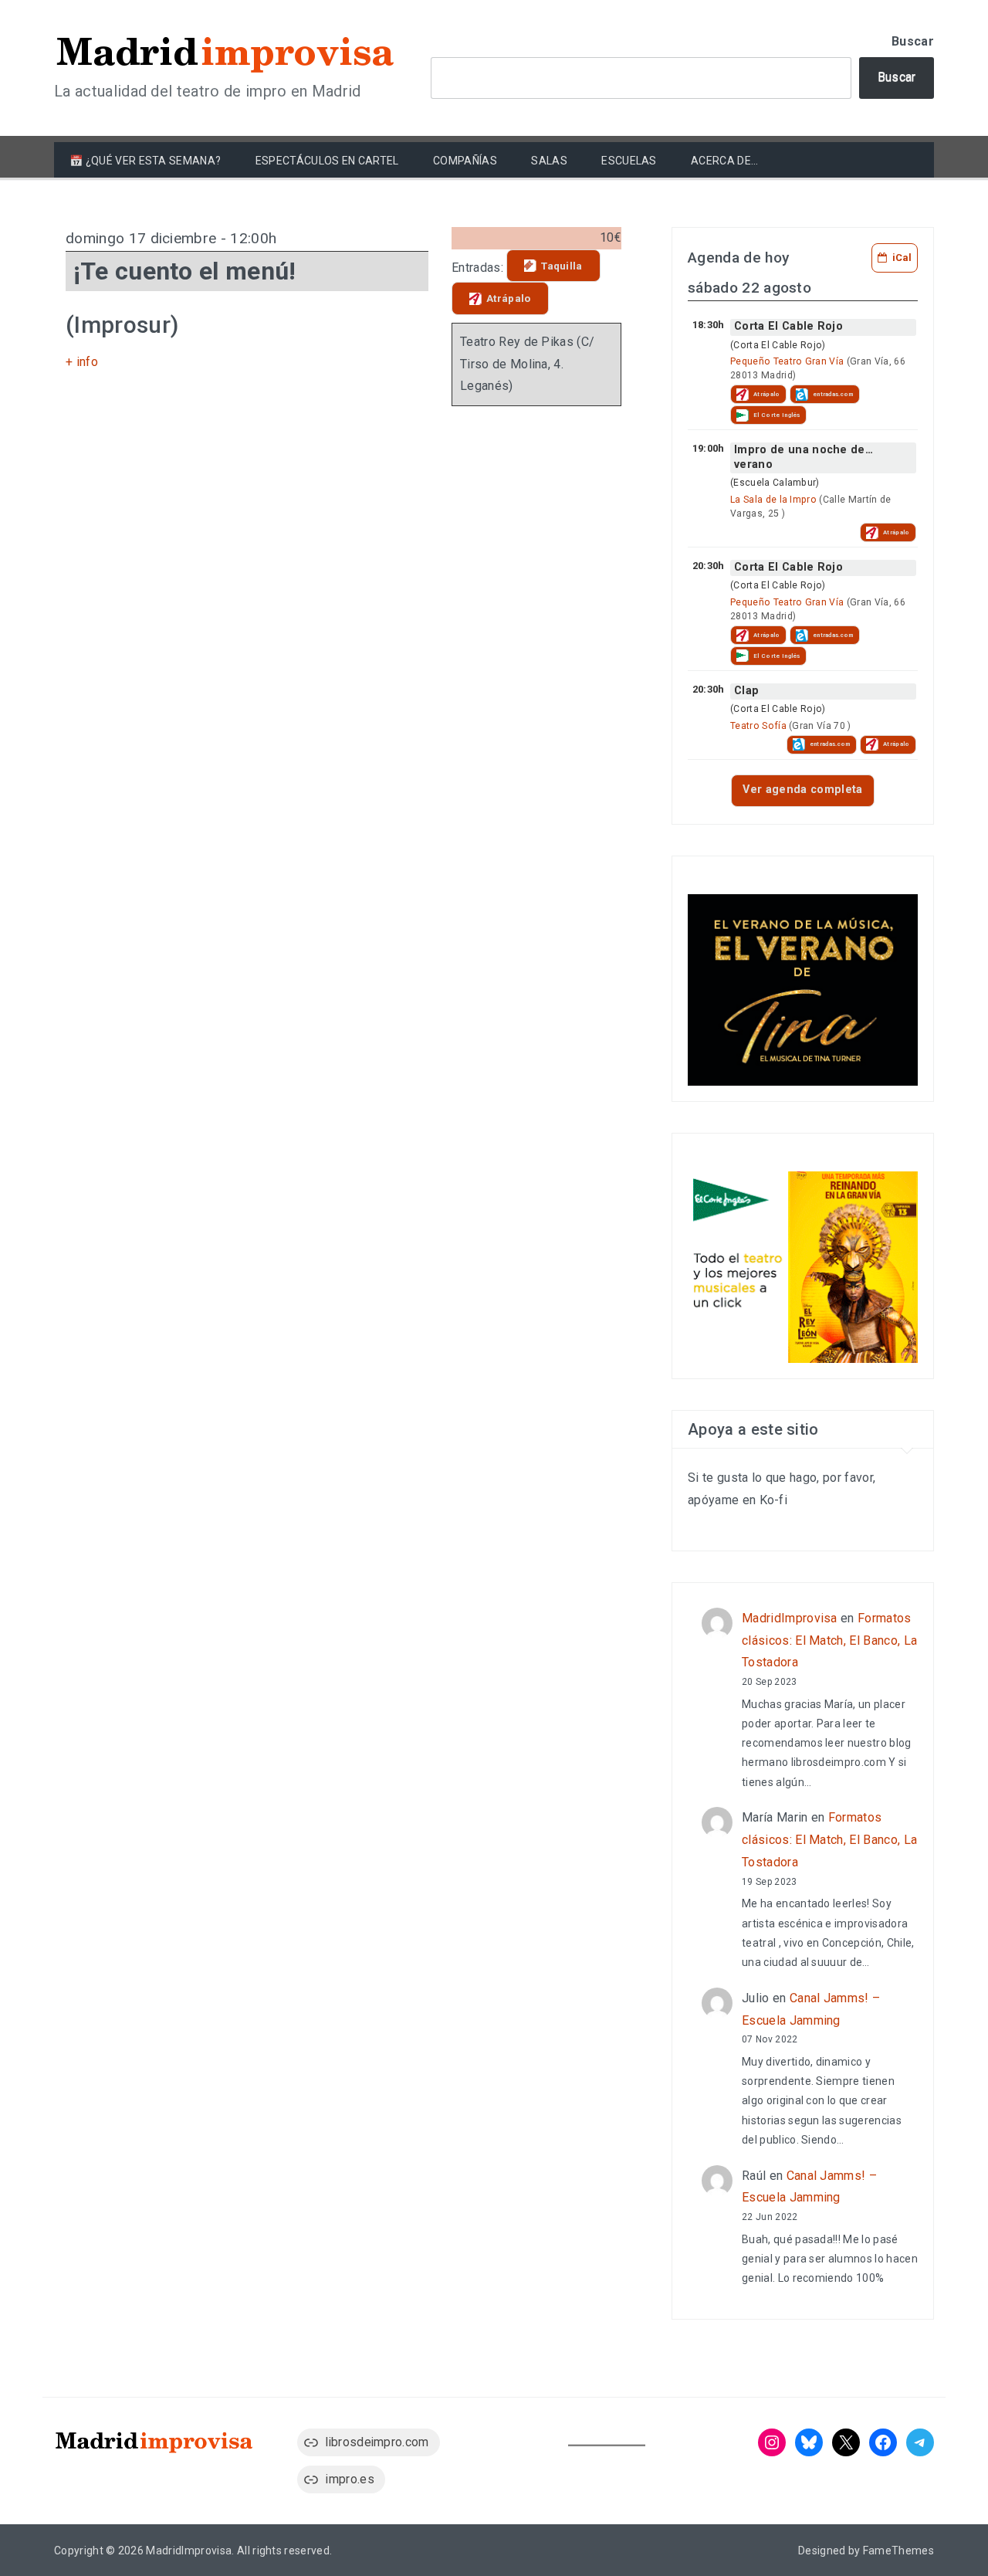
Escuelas (629, 161)
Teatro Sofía (758, 726)
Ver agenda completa (802, 790)
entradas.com (833, 394)
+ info (82, 362)
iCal (902, 258)
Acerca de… (724, 161)
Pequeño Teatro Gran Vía (787, 361)
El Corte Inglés (777, 415)
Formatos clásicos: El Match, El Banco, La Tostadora (829, 1641)
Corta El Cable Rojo (788, 326)
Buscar (913, 41)
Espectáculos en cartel (327, 161)
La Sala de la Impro (773, 500)
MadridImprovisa (790, 1618)
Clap (746, 691)
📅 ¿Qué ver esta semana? (145, 161)
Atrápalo (509, 298)
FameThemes (898, 2551)
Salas (549, 161)
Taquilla (562, 266)
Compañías (465, 161)
